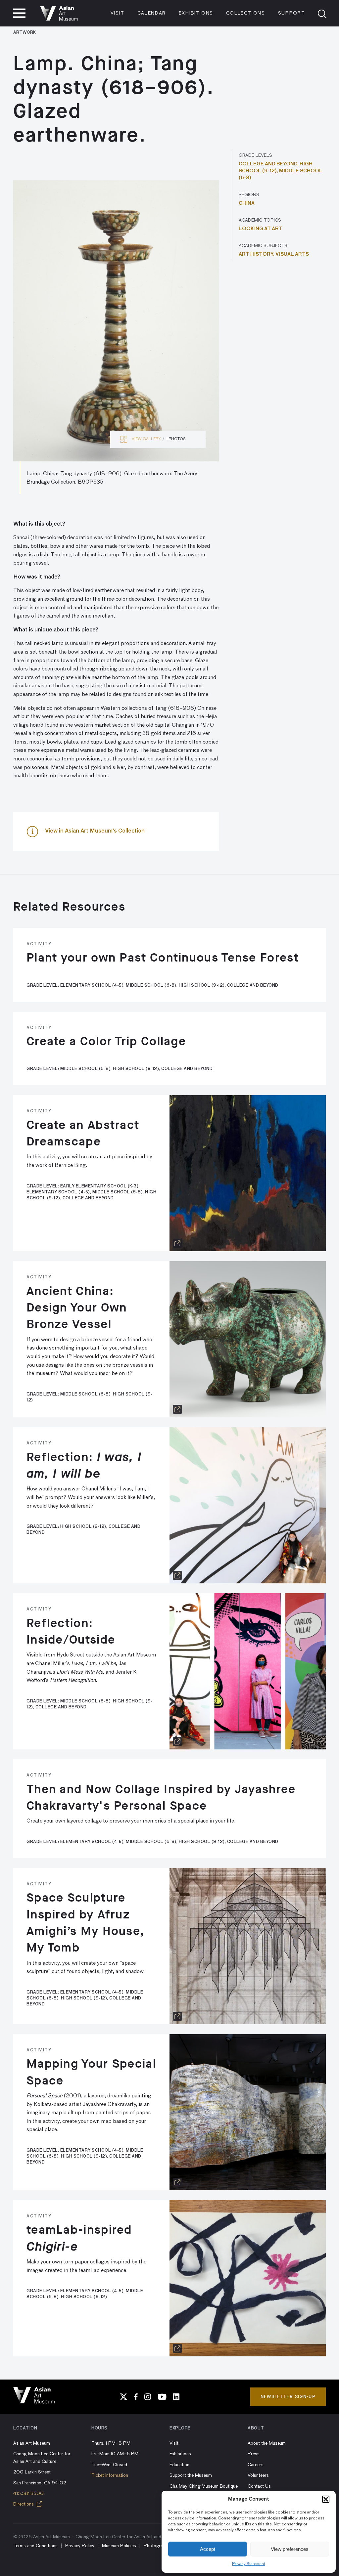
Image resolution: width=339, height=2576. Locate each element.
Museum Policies (119, 2546)
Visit (118, 13)
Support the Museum (191, 2475)
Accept (208, 2549)
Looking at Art (261, 229)
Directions (24, 2504)
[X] (123, 2397)
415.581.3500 (28, 2494)
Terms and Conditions (35, 2546)
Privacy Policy (80, 2546)
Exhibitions (196, 13)
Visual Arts (292, 254)
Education (179, 2465)
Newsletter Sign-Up (288, 2397)
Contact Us (259, 2486)
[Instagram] (148, 2397)
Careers (256, 2465)
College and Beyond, (269, 164)
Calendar (152, 13)
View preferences (290, 2549)
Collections (246, 13)
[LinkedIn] (176, 2397)
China (247, 203)
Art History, (257, 254)
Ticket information (110, 2475)
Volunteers (258, 2475)
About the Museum (267, 2443)
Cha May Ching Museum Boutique (204, 2486)
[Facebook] (136, 2397)
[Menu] (19, 13)
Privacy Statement (249, 2564)
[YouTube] (162, 2397)
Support (292, 13)
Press (254, 2454)
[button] (326, 2499)
